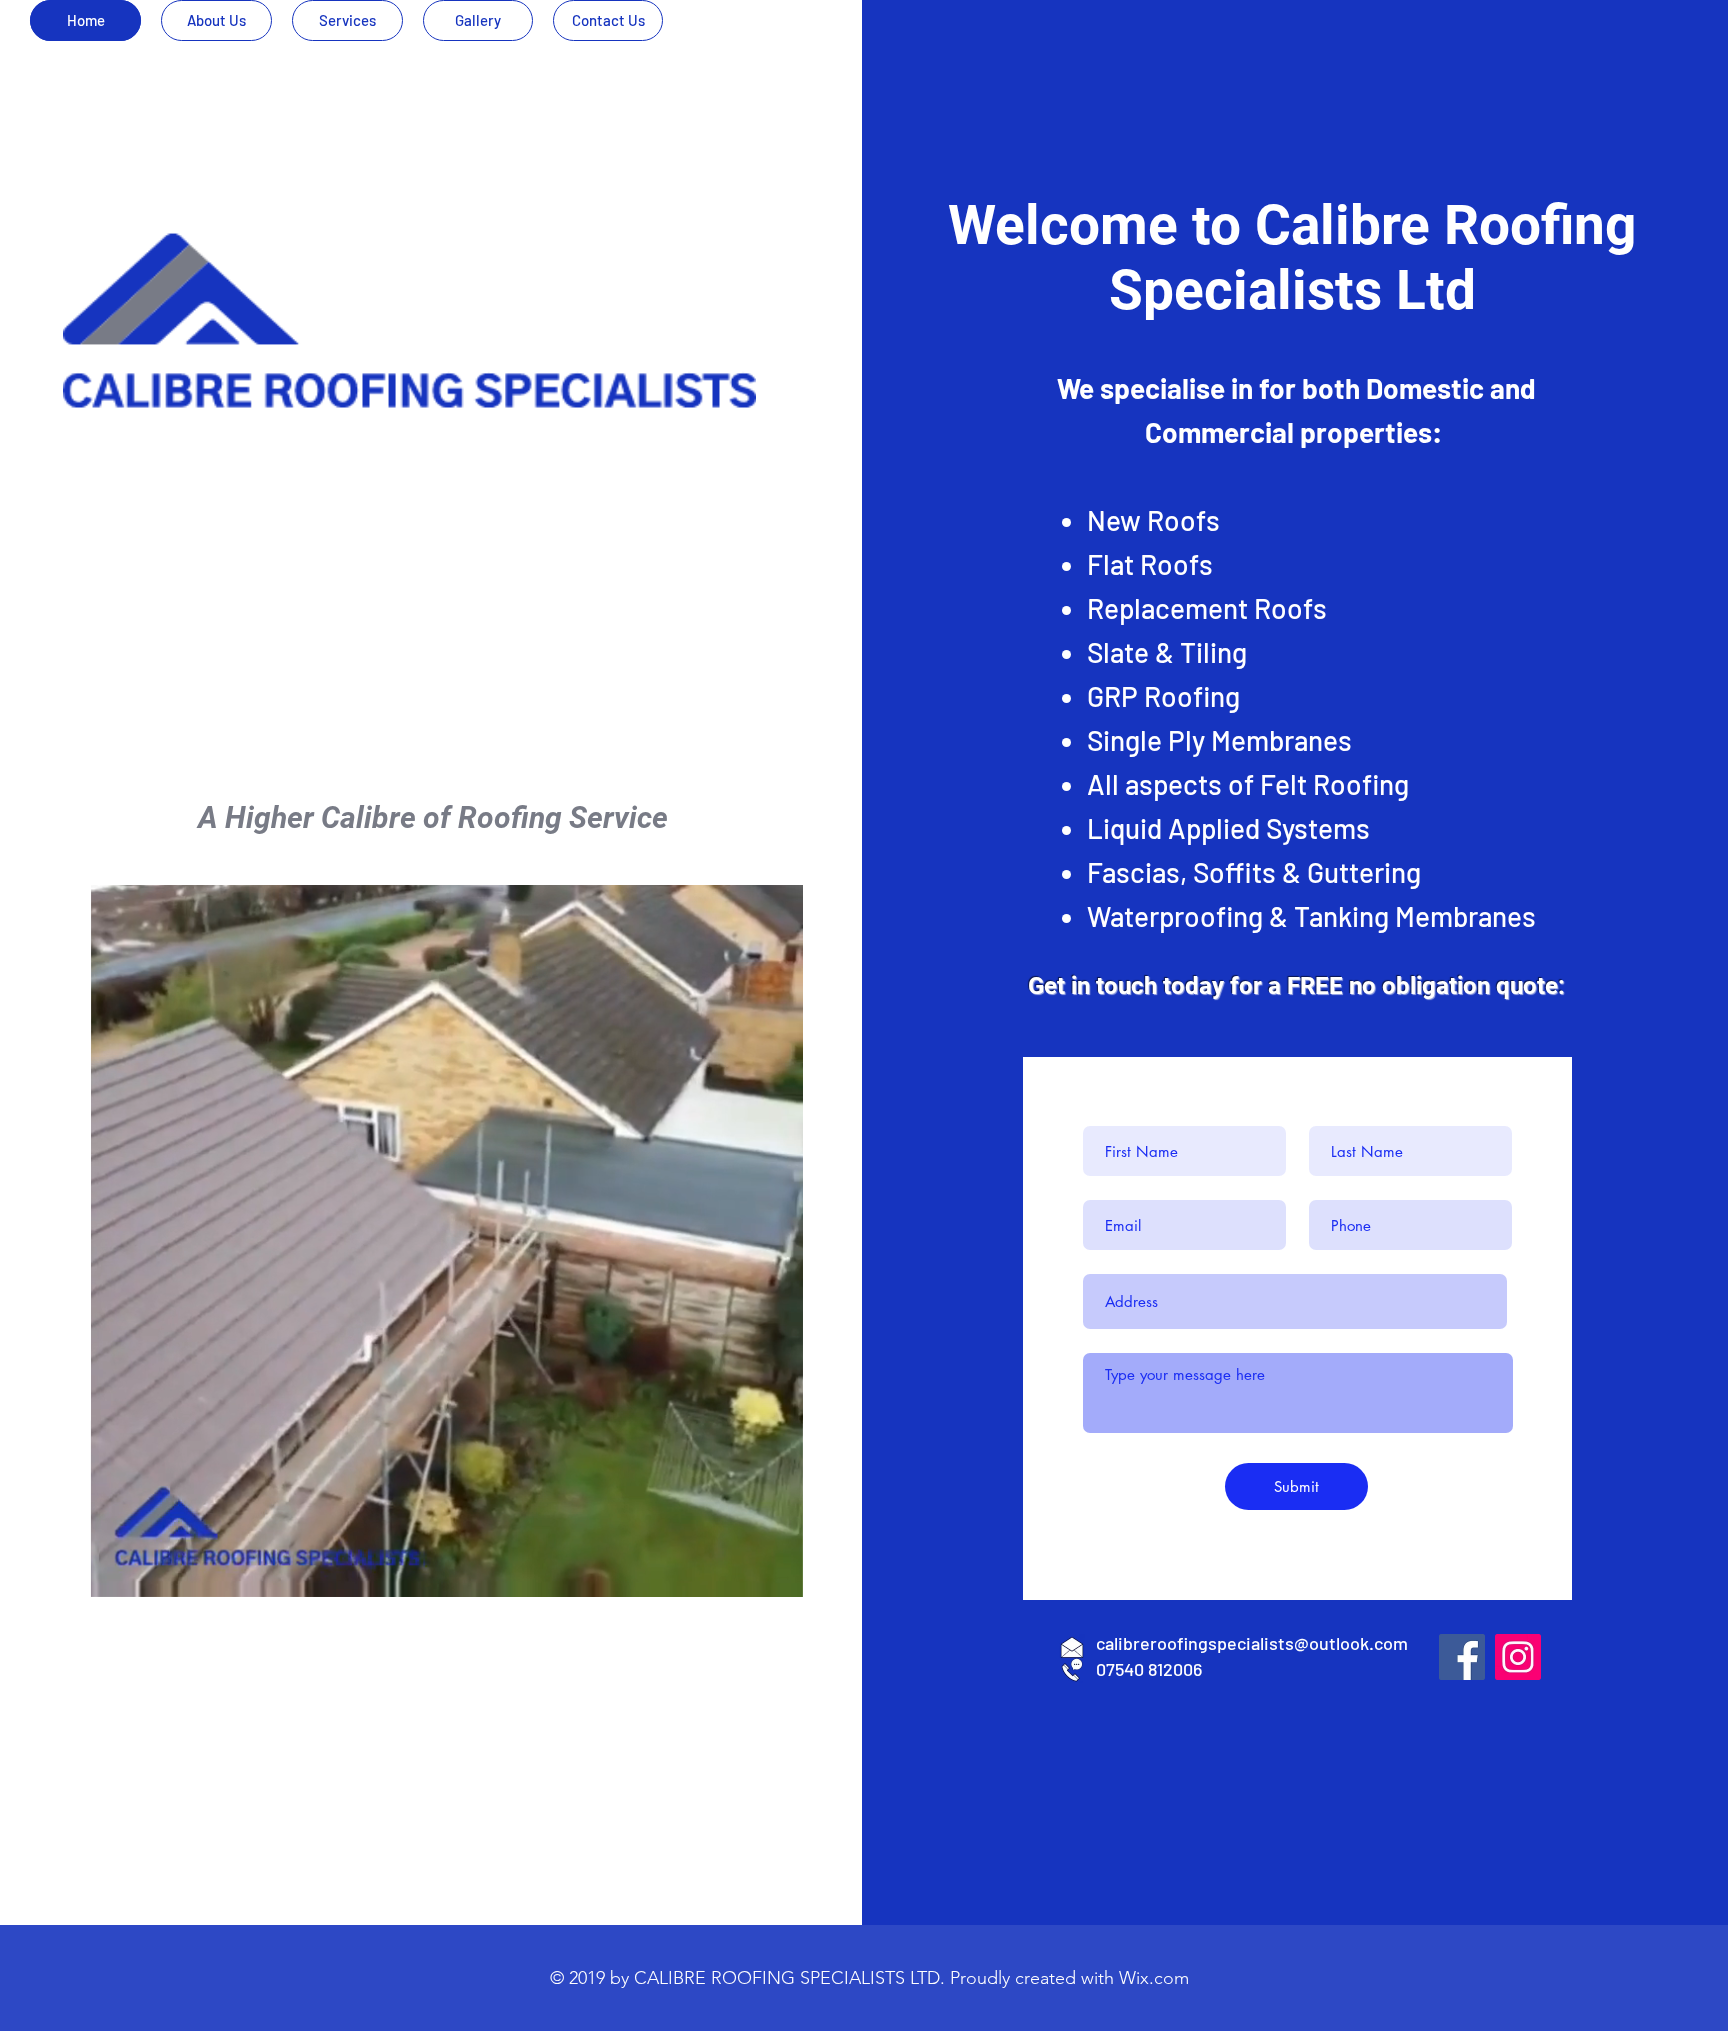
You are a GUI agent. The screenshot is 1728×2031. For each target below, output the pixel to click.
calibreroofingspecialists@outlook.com (1252, 1643)
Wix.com (1154, 1978)
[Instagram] (1518, 1657)
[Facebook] (1462, 1657)
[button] (777, 1575)
